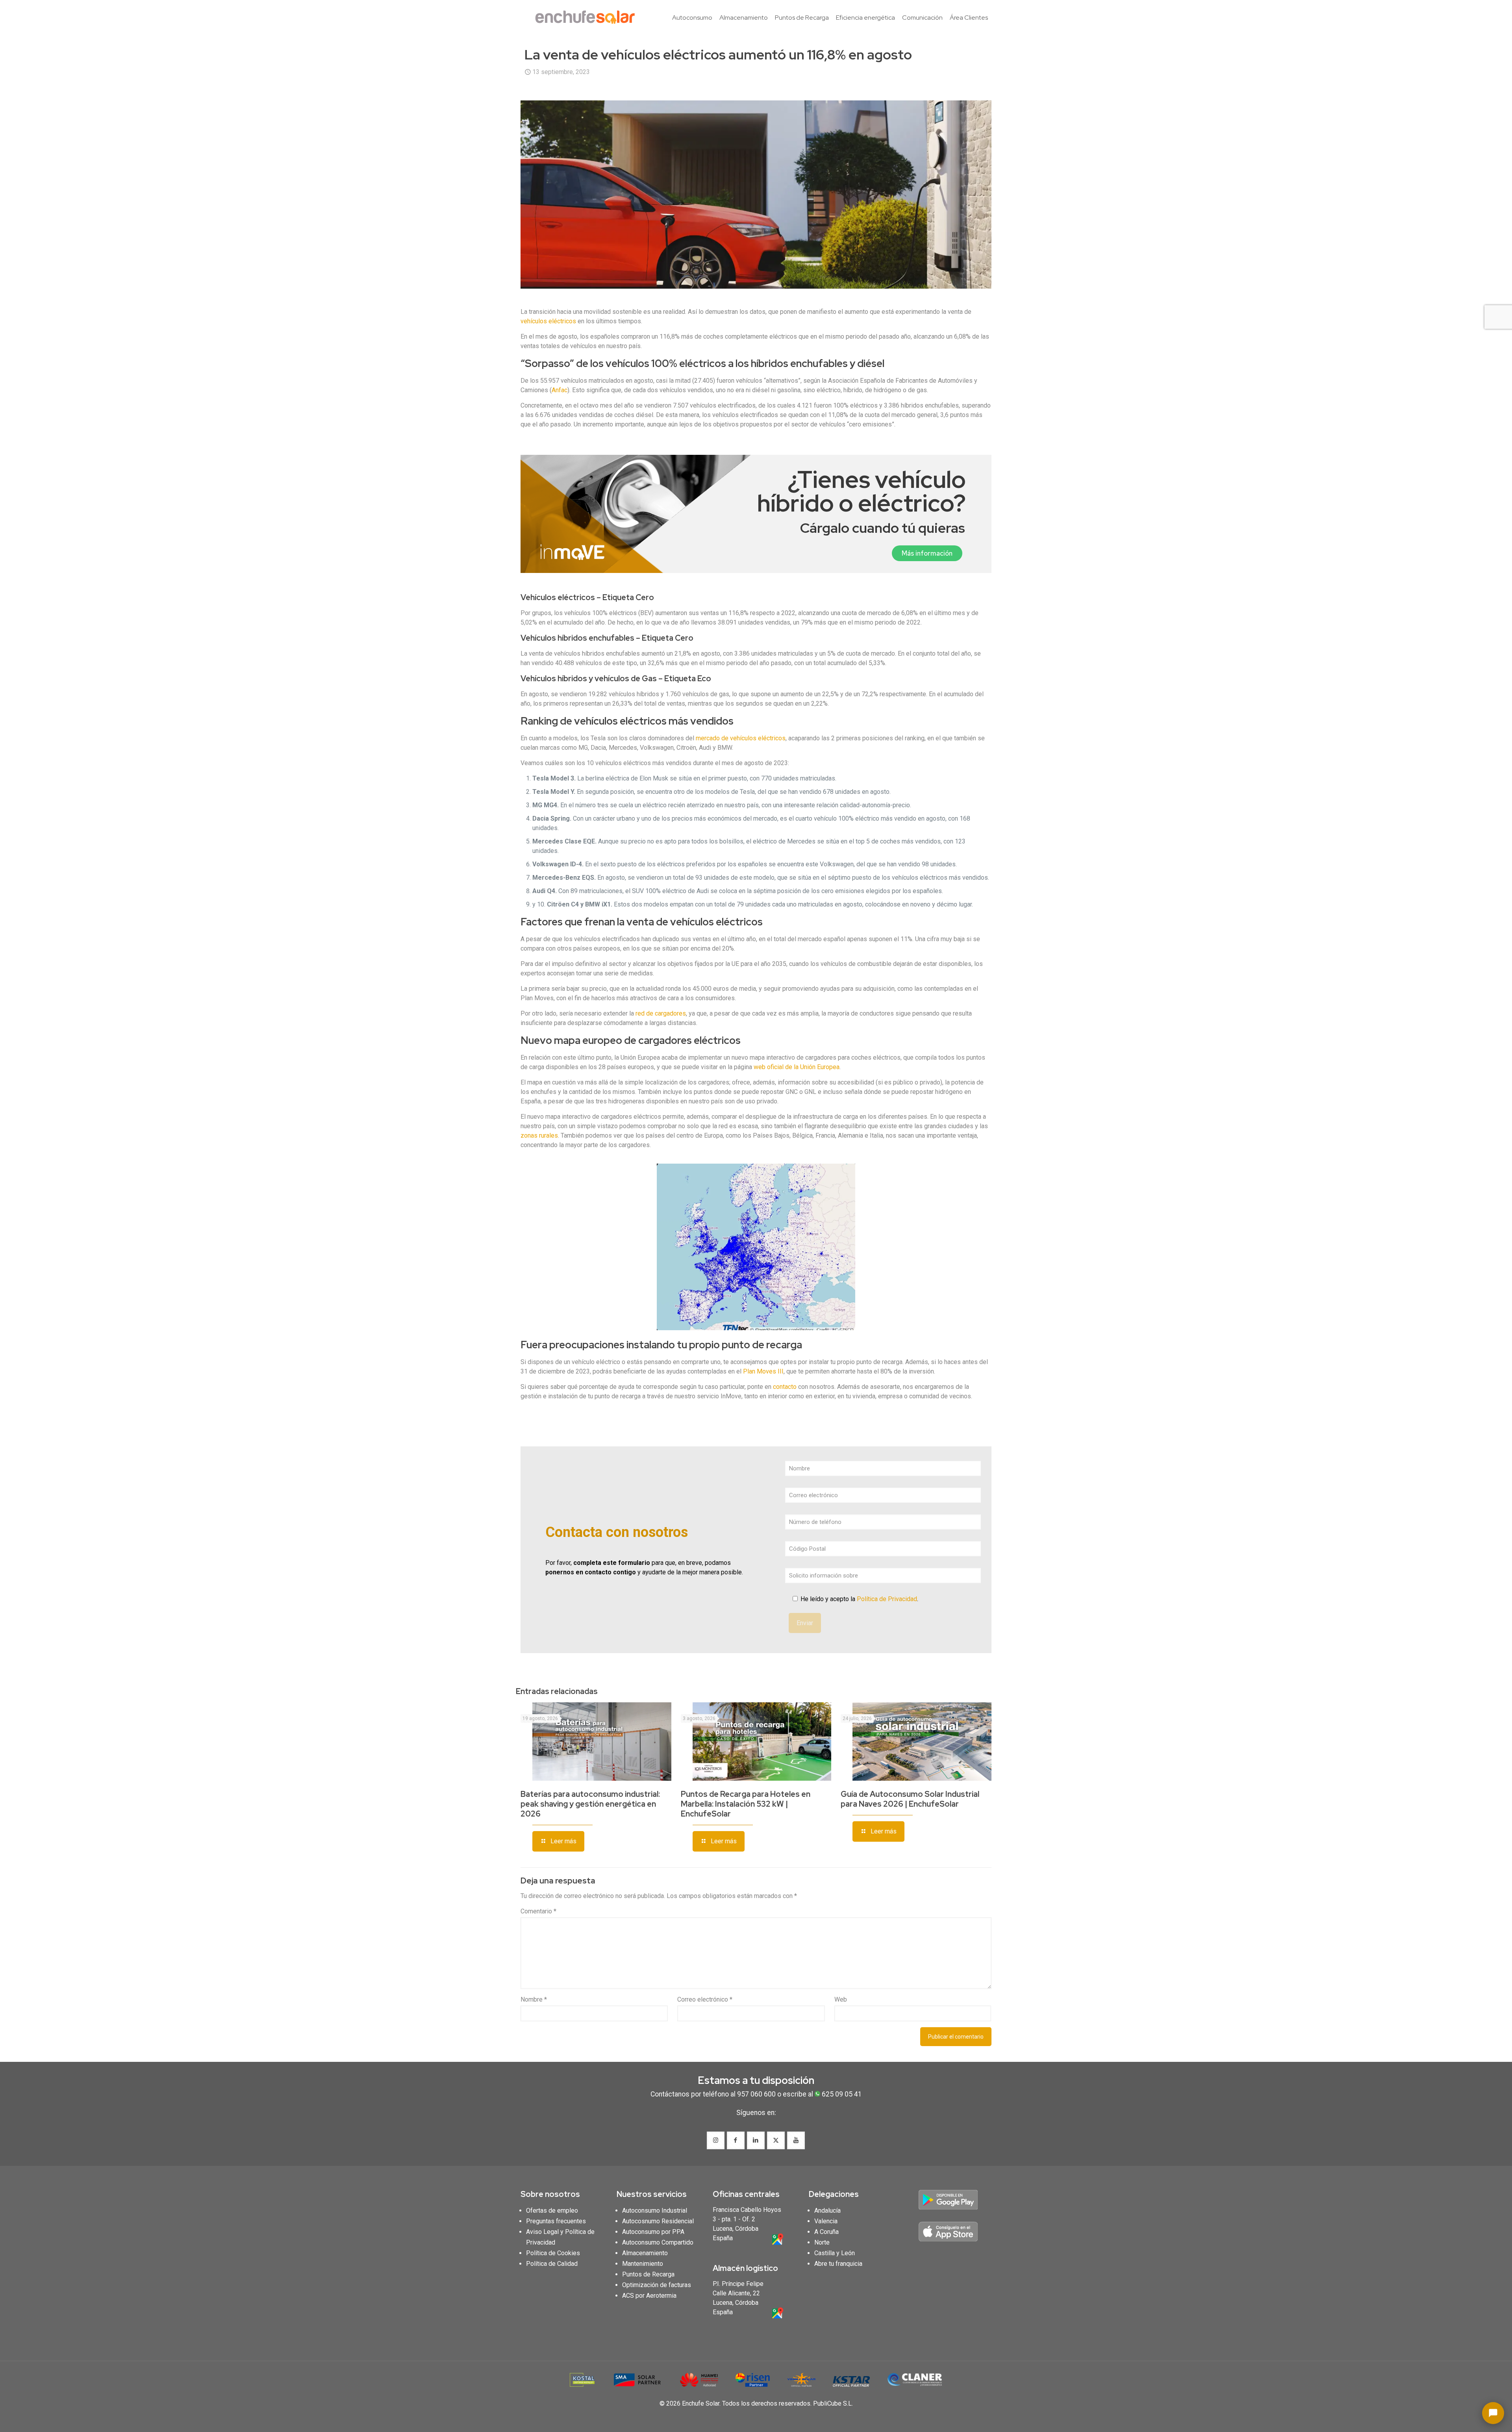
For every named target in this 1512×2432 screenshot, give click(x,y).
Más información (927, 553)
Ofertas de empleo (552, 2210)
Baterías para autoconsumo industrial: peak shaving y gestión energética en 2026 (590, 1804)
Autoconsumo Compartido (658, 2242)
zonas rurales (539, 1135)
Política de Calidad (552, 2264)
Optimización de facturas (657, 2285)
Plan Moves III (763, 1371)
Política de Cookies (553, 2253)
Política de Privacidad (887, 1599)
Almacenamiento (645, 2253)
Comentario (538, 1911)
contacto (785, 1387)
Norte (822, 2242)
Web (841, 1999)
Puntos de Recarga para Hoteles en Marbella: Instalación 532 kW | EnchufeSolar (746, 1804)
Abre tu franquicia (838, 2264)
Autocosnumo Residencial (658, 2221)
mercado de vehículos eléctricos (741, 738)
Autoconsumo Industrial (655, 2210)
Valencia (826, 2221)
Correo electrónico (705, 1999)
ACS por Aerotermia (649, 2296)
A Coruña (826, 2232)
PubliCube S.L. (833, 2403)
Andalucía (827, 2210)
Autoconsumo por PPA (653, 2232)
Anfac (560, 390)
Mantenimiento (643, 2264)
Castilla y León (835, 2253)
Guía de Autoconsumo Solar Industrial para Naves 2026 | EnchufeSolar (910, 1799)
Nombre (534, 1999)
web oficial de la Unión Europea (797, 1067)
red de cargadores (661, 1013)
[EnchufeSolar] (587, 18)
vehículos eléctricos (548, 321)
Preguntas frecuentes (556, 2221)
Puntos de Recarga (648, 2274)
